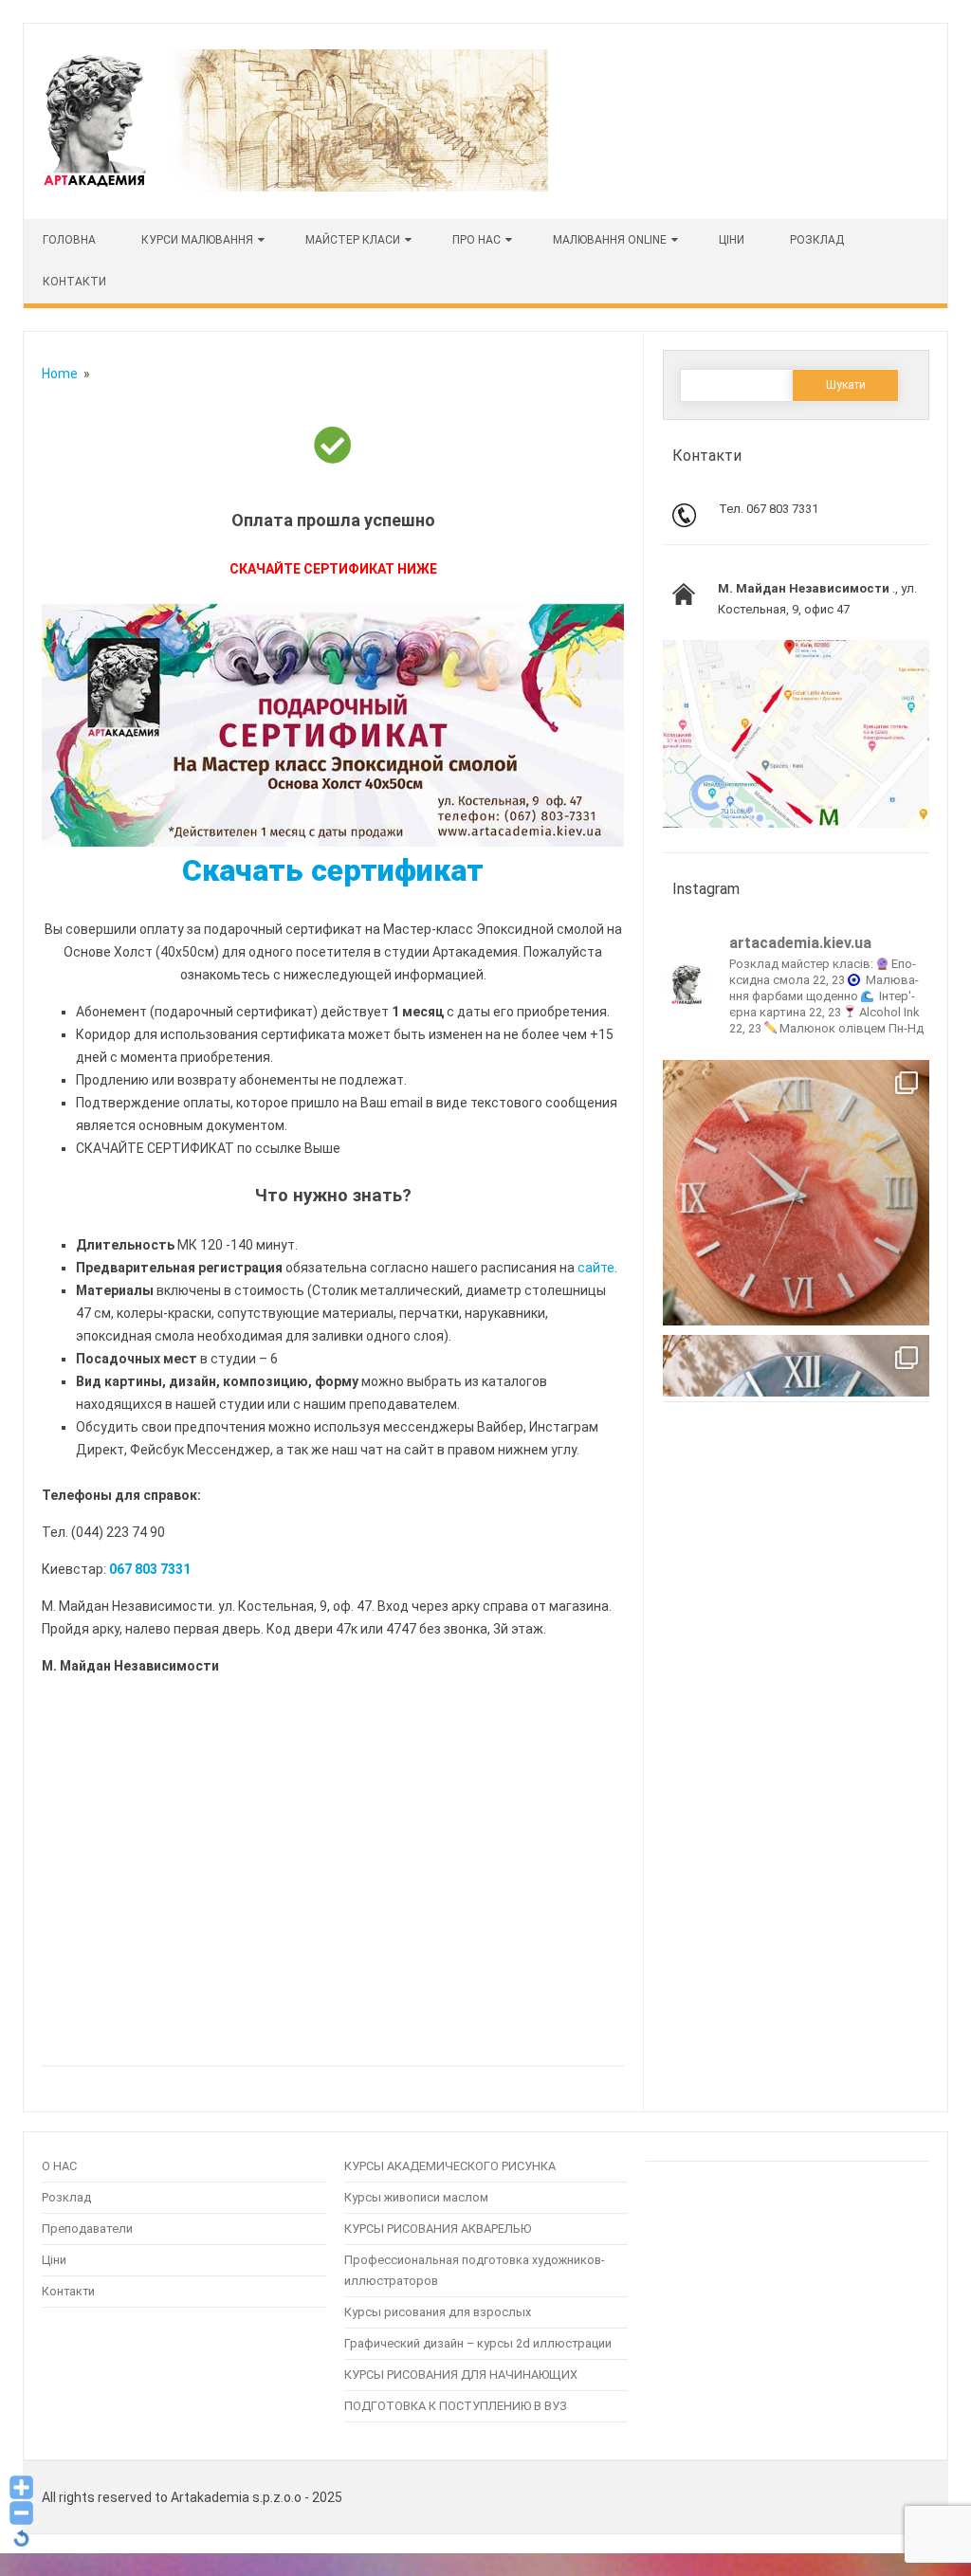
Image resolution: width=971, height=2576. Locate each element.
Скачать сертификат (333, 870)
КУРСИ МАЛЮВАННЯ (197, 240)
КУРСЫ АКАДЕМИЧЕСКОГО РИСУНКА (450, 2166)
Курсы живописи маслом (416, 2197)
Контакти (74, 282)
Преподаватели (87, 2229)
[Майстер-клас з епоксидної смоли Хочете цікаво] (796, 1193)
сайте (596, 1268)
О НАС (59, 2166)
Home (60, 374)
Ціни (54, 2260)
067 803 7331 (150, 1569)
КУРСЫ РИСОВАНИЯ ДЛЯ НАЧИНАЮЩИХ (461, 2375)
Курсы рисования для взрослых (438, 2312)
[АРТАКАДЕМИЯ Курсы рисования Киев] (294, 187)
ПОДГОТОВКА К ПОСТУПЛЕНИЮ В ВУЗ (456, 2406)
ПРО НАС (476, 240)
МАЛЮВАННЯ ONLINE (610, 240)
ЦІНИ (732, 240)
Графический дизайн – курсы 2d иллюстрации (478, 2343)
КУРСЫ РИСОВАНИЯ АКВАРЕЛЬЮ (438, 2229)
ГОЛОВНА (69, 240)
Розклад (817, 240)
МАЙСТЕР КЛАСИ (353, 240)
